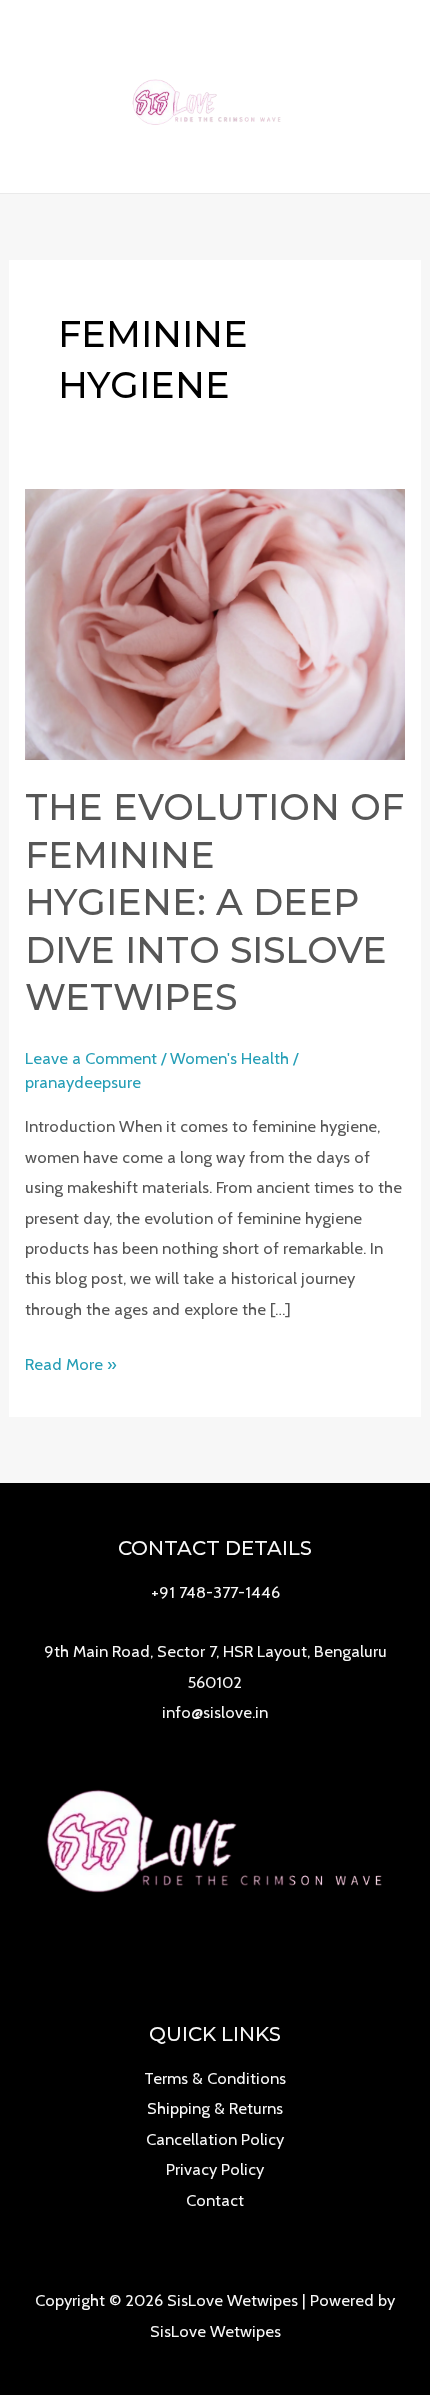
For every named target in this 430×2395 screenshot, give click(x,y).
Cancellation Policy (215, 2139)
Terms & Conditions (215, 2078)
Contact (215, 2200)
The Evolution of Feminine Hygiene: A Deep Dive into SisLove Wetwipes (214, 902)
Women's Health (229, 1058)
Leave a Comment (91, 1058)
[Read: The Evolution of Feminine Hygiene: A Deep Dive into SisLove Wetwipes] (214, 622)
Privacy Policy (215, 2169)
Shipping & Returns (215, 2108)
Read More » (71, 1366)
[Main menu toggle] (388, 96)
